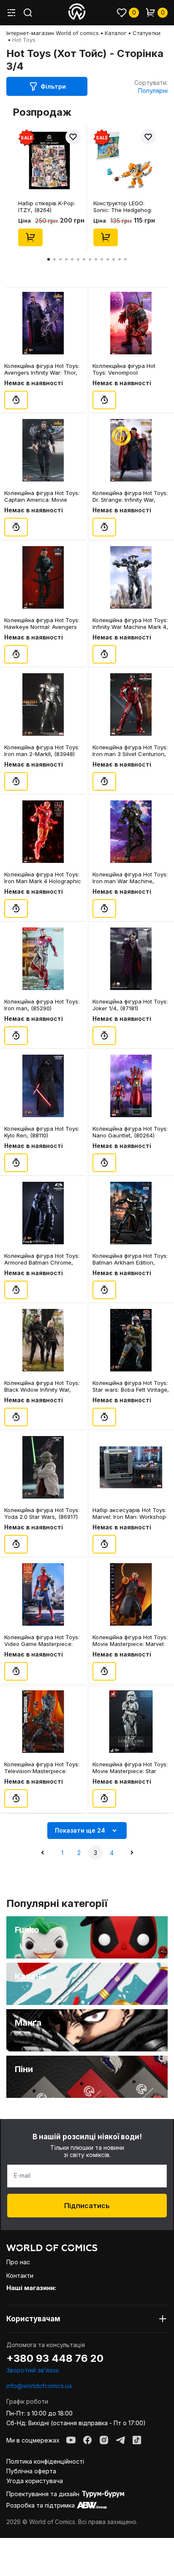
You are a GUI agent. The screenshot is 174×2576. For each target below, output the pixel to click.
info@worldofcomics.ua (39, 2386)
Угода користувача (35, 2481)
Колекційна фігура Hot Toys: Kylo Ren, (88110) (42, 1132)
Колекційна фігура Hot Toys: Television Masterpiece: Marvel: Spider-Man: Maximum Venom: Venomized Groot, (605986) (43, 1768)
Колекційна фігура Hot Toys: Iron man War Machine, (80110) (130, 878)
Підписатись (87, 2206)
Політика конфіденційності (45, 2461)
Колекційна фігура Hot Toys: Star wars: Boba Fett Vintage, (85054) (131, 1386)
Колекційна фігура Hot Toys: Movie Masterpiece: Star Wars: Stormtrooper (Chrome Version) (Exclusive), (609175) (130, 1768)
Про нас (18, 2262)
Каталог (116, 33)
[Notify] (16, 400)
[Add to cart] (30, 237)
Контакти (20, 2275)
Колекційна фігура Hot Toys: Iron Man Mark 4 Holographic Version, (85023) (43, 878)
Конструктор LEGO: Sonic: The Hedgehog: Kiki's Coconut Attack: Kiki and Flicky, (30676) (124, 207)
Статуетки (147, 33)
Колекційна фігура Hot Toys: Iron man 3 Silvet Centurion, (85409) (130, 751)
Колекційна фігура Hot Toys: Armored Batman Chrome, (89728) (42, 1259)
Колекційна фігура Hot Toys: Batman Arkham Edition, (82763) (130, 1259)
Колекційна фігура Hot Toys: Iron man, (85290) (42, 1005)
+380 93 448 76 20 (55, 2358)
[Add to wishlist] (73, 137)
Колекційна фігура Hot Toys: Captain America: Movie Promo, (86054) (42, 496)
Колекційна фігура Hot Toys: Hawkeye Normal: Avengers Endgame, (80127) (42, 623)
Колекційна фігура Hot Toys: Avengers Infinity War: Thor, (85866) (42, 369)
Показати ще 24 (80, 1830)
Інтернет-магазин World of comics (53, 33)
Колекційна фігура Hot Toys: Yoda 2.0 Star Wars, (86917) (42, 1513)
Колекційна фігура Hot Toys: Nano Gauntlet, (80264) (130, 1132)
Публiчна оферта (31, 2471)
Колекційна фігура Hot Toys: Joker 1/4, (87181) (130, 1005)
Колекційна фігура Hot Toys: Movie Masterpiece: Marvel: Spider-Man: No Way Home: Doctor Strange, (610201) (130, 1640)
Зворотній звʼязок (33, 2370)
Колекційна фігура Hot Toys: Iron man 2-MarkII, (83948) (42, 751)
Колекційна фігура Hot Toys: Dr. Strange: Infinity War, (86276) (130, 496)
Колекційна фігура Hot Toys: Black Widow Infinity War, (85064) (42, 1386)
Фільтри (53, 86)
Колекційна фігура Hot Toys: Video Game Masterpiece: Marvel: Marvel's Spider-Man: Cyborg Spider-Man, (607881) (42, 1640)
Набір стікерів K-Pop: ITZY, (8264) (47, 207)
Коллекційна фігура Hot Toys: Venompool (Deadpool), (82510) (124, 369)
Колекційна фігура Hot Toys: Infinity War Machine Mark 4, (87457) (130, 623)
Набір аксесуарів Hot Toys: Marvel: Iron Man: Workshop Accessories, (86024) (129, 1513)
